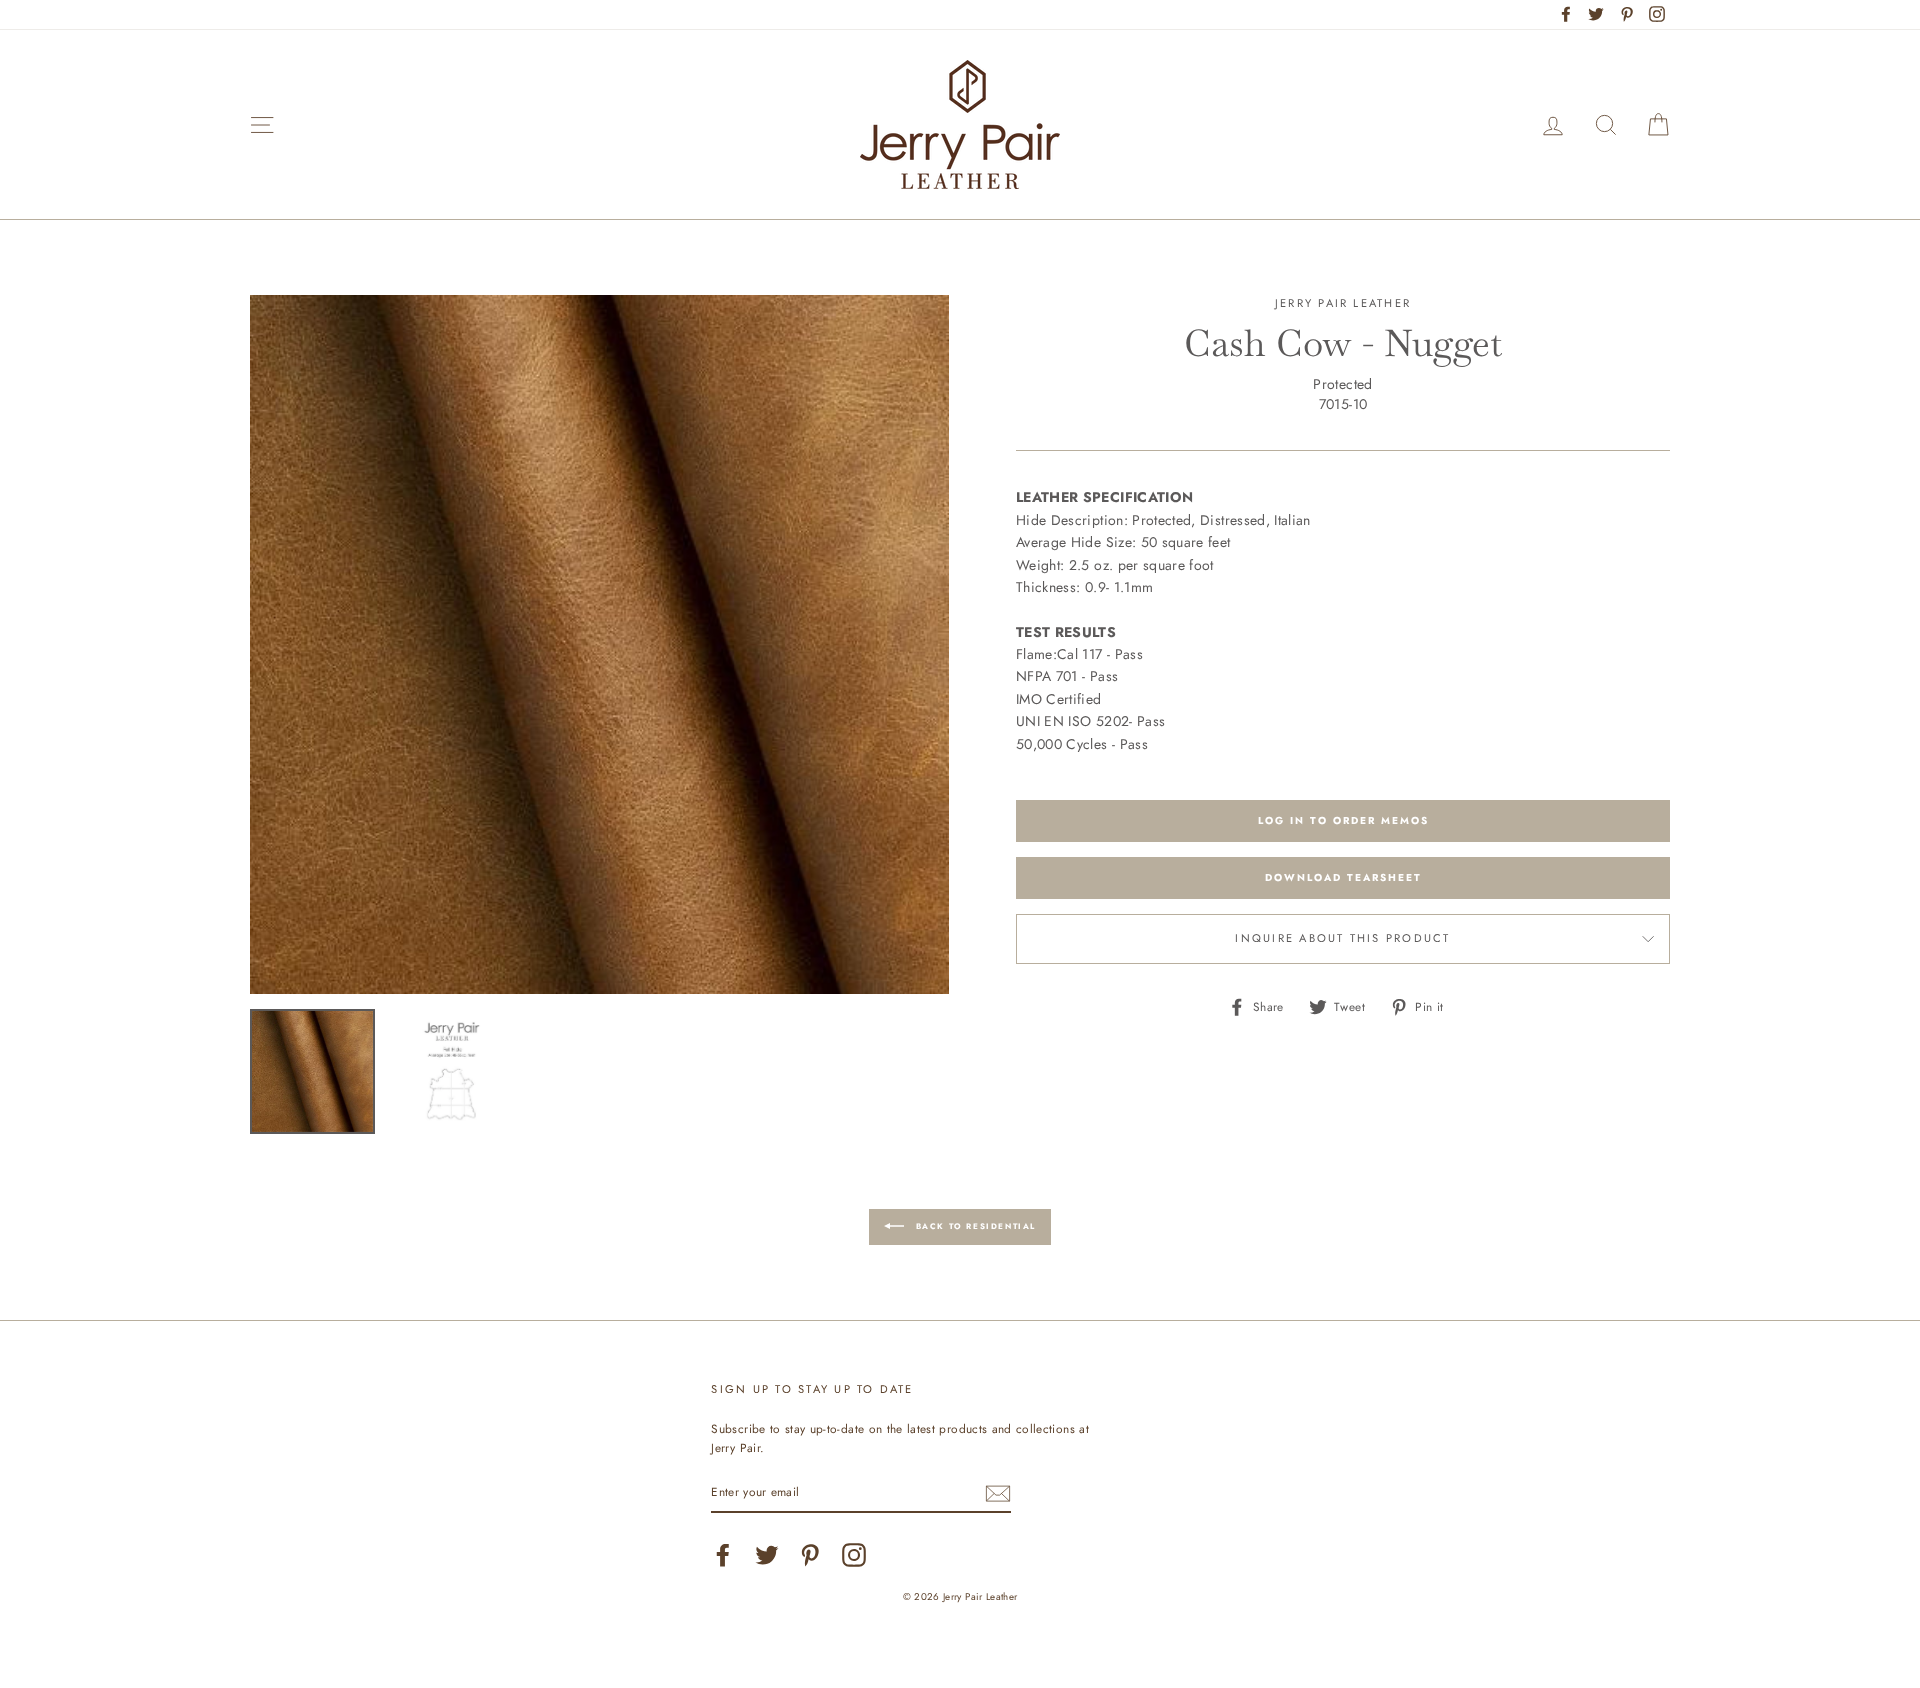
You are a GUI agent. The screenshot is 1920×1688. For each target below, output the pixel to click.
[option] (599, 644)
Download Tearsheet (1343, 877)
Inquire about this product (1342, 938)
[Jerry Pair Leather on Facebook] (723, 1555)
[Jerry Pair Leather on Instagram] (854, 1555)
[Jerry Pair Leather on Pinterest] (810, 1555)
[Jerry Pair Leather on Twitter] (767, 1555)
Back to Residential (974, 1226)
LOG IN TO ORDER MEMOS (1343, 820)
